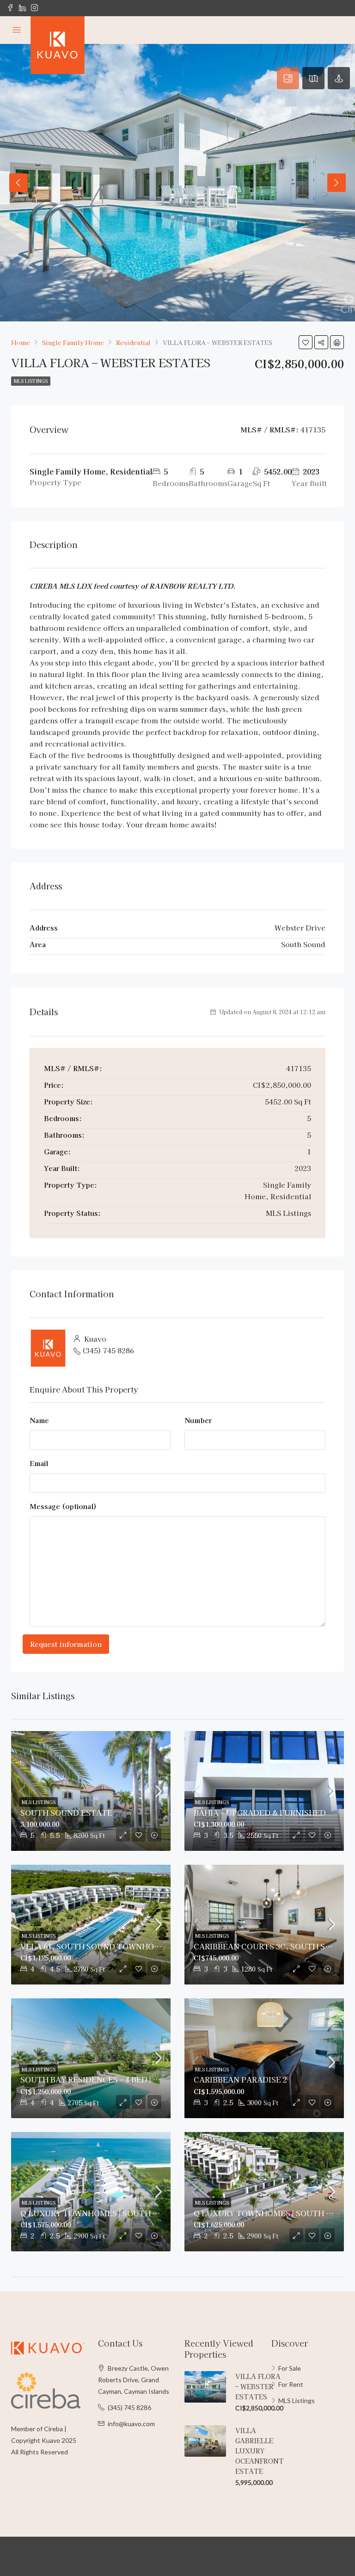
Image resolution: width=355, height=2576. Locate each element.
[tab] (288, 78)
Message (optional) (63, 1506)
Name (39, 1420)
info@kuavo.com (131, 2424)
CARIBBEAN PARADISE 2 (240, 2079)
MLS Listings (31, 381)
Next (337, 183)
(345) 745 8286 (108, 1350)
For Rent (291, 2384)
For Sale (290, 2368)
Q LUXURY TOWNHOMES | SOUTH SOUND (101, 2213)
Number (198, 1420)
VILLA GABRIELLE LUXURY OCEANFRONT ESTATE (260, 2451)
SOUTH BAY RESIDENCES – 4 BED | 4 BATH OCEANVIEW (126, 2079)
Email (39, 1463)
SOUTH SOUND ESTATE (66, 1812)
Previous (18, 183)
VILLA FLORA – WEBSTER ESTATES (258, 2386)
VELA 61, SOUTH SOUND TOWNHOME (93, 1946)
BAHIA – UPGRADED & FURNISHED (260, 1812)
